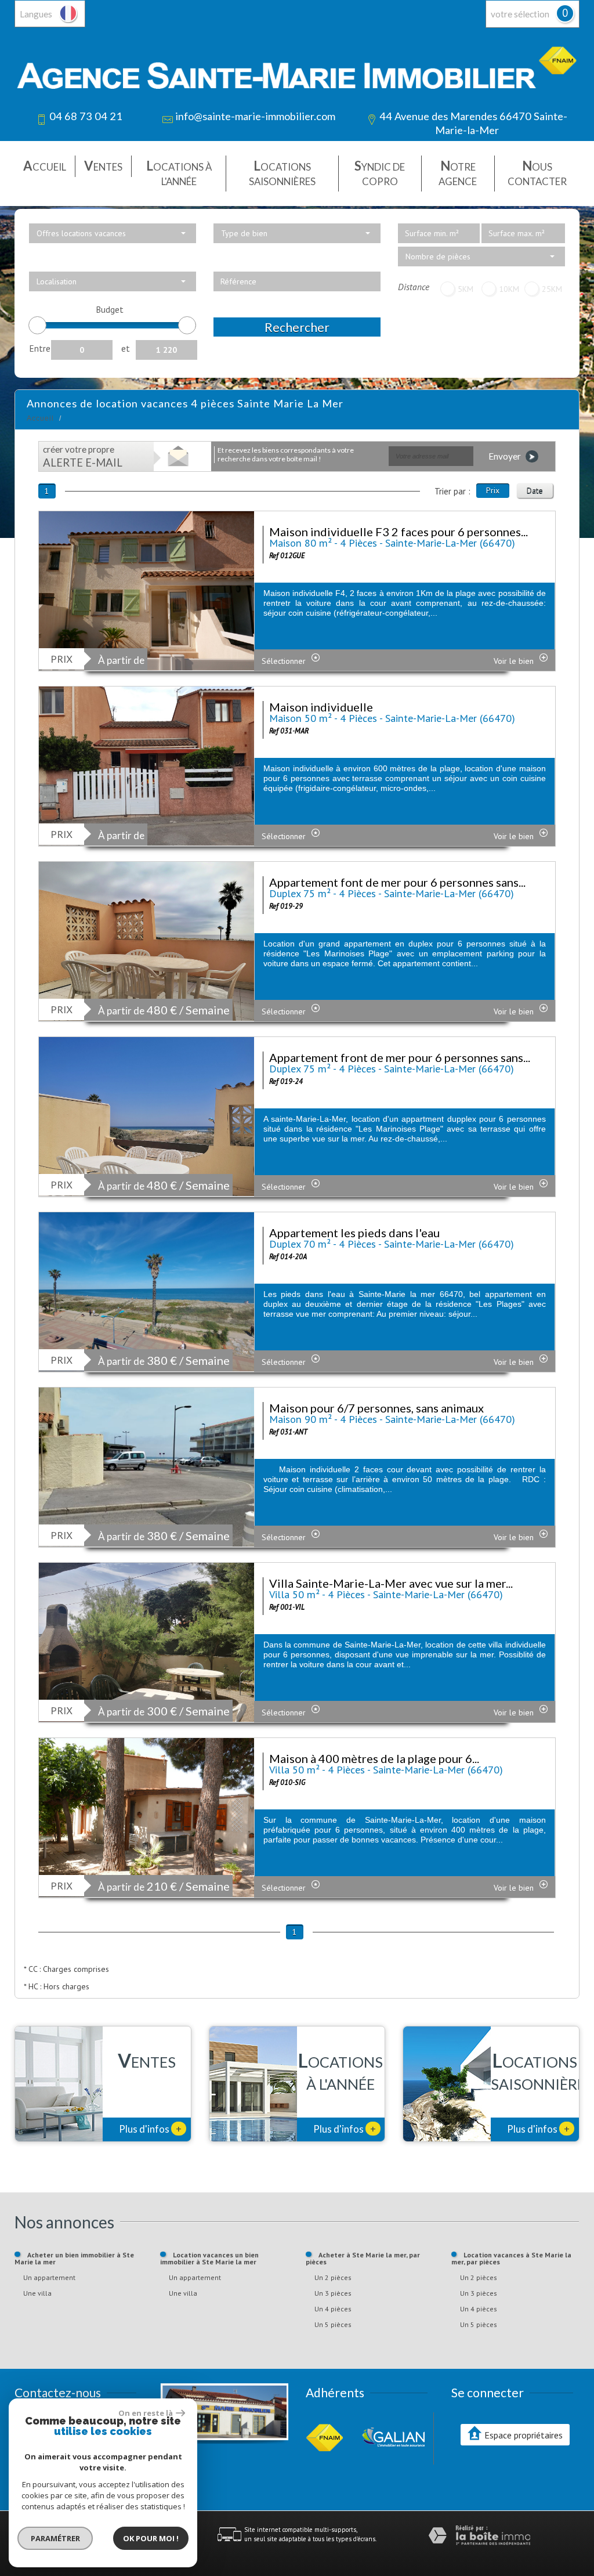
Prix (493, 490)
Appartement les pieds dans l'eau (354, 1233)
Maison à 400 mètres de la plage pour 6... (374, 1758)
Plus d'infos (150, 2129)
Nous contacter (537, 173)
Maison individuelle (321, 707)
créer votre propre (83, 456)
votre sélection (520, 14)
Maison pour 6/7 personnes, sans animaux (376, 1408)
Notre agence (458, 173)
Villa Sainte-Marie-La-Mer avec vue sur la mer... (391, 1583)
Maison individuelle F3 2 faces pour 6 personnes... (399, 532)
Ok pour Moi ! (151, 2538)
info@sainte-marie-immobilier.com (255, 116)
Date (535, 490)
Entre (40, 348)
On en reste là (146, 2413)
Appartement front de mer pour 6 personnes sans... (400, 1057)
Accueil (45, 166)
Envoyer (506, 456)
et (126, 348)
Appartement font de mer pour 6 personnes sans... (397, 882)
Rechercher (297, 327)
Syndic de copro (380, 173)
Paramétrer (55, 2538)
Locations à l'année (179, 173)
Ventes (103, 166)
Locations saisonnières (282, 173)
